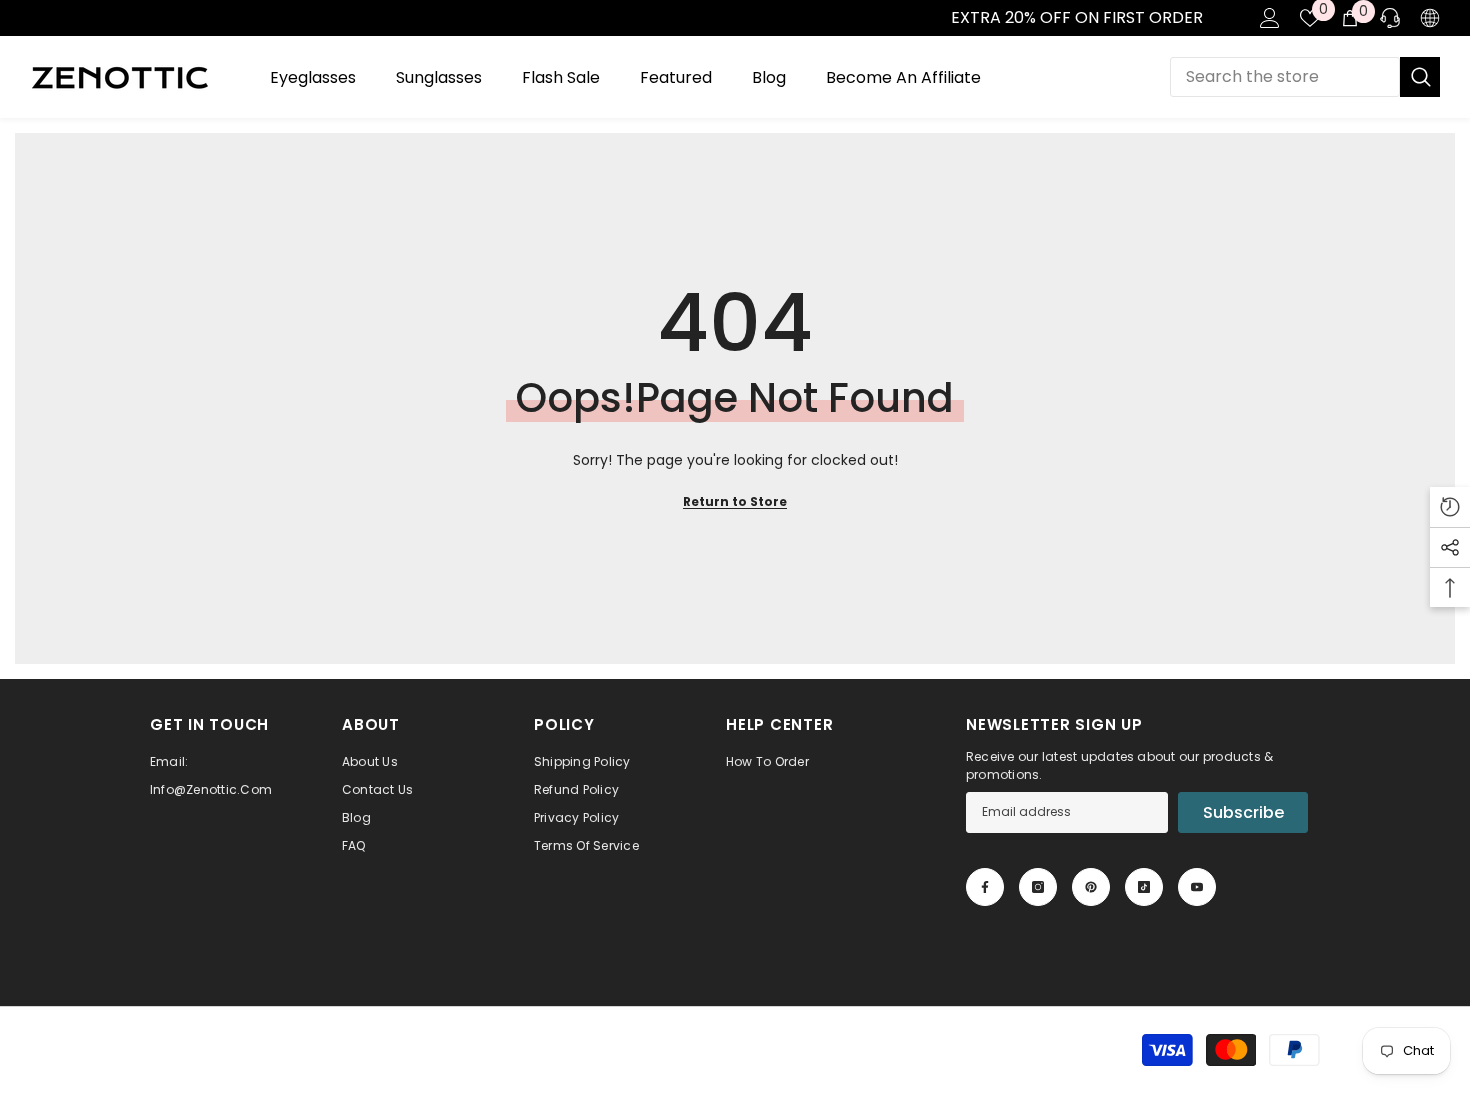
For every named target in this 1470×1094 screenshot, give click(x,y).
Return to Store (735, 501)
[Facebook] (985, 887)
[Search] (1305, 77)
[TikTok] (1144, 887)
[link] (21, 18)
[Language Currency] (1430, 18)
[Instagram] (1038, 887)
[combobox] (1285, 77)
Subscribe (1243, 812)
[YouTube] (1197, 887)
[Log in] (1270, 18)
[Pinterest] (1091, 887)
